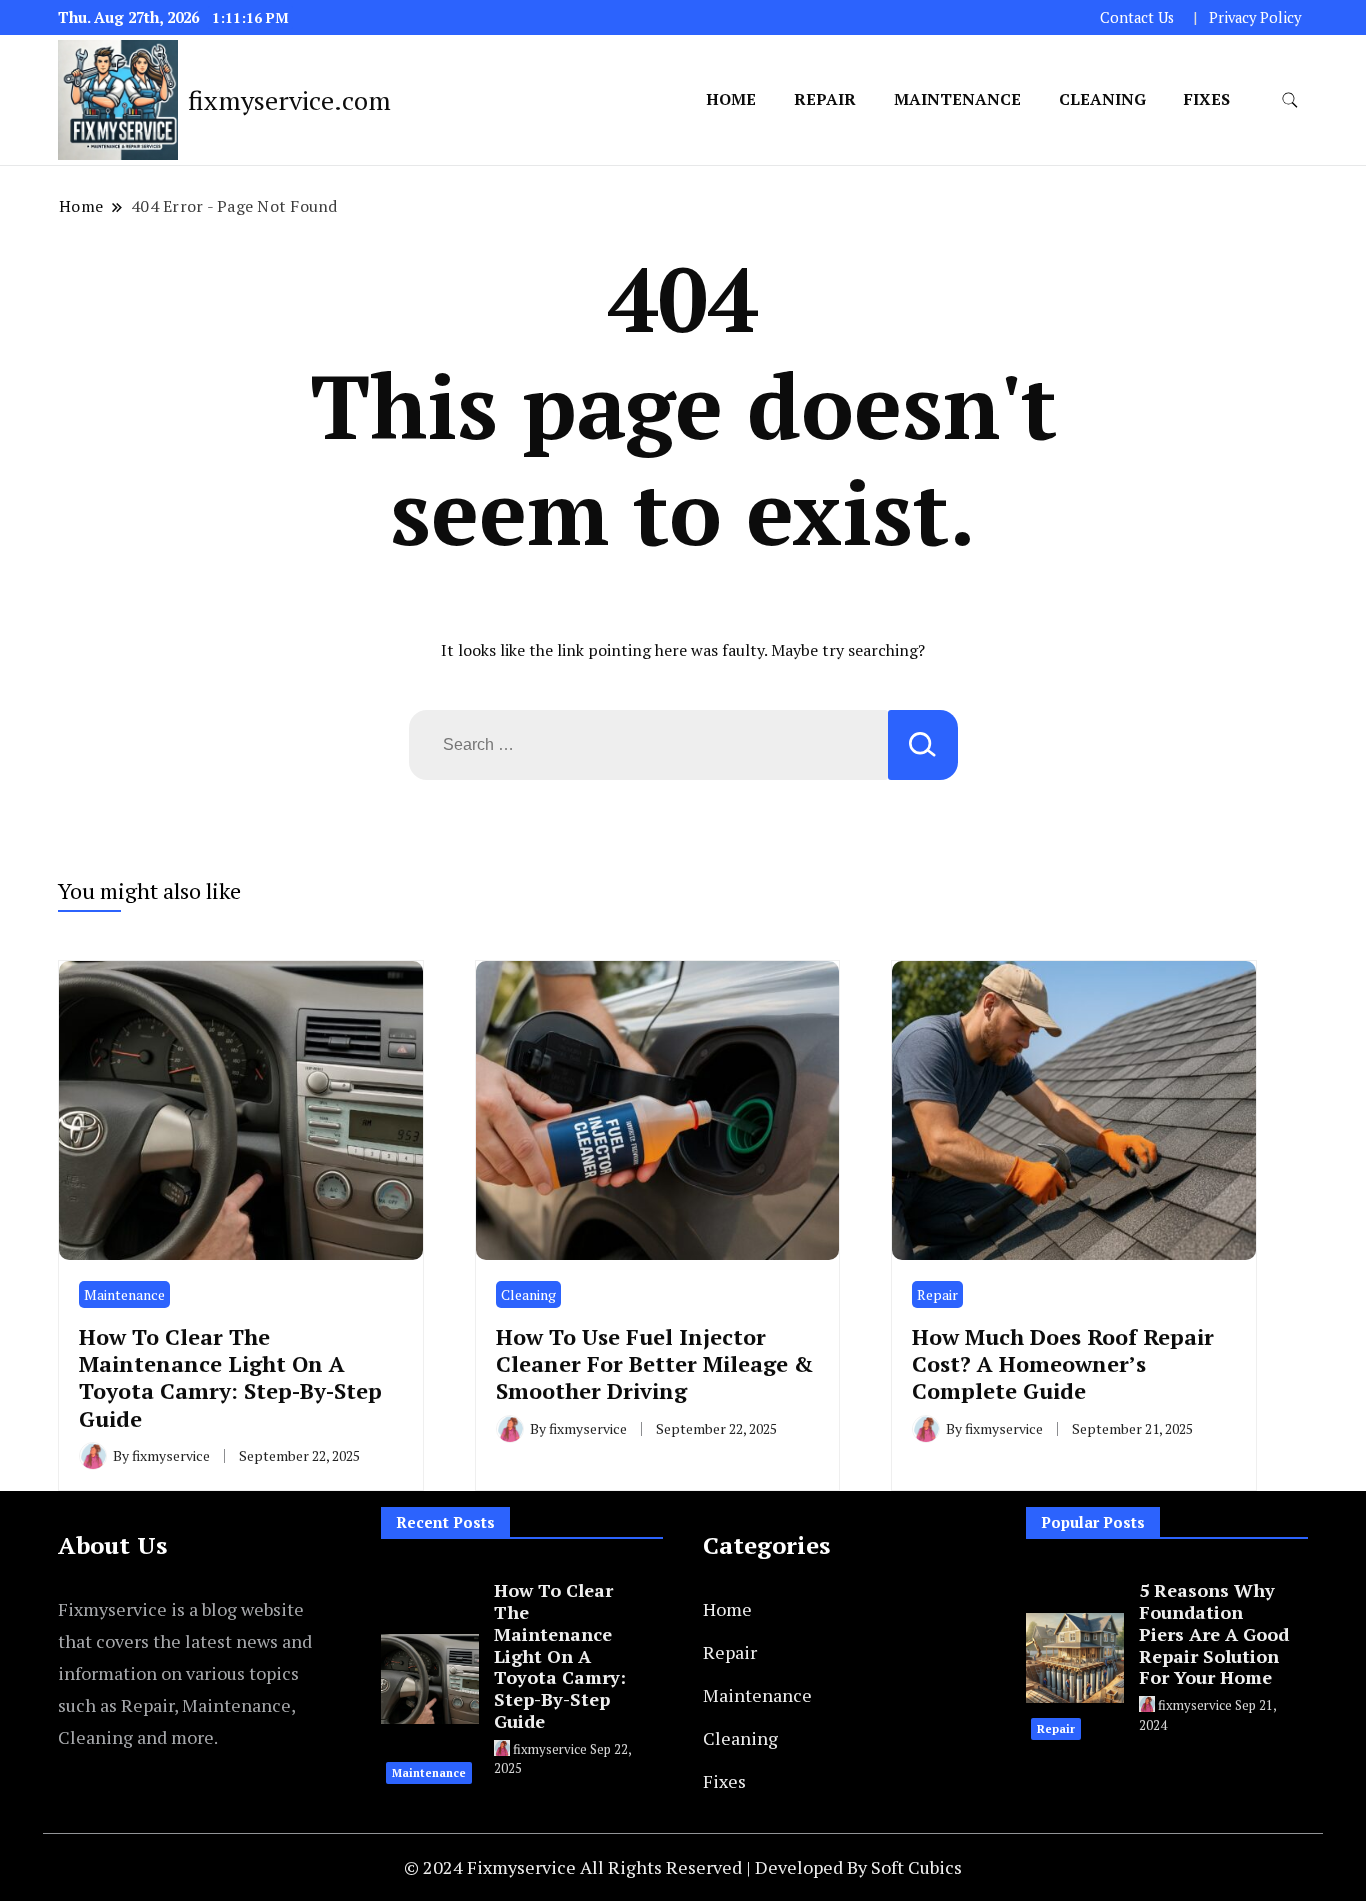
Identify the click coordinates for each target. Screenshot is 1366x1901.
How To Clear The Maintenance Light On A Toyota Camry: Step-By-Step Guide (230, 1377)
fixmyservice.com (289, 100)
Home (731, 99)
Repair (825, 99)
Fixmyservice (523, 1867)
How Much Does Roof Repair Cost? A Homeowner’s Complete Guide (1063, 1364)
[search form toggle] (1290, 100)
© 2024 (435, 1867)
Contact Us (1137, 17)
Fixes (1207, 99)
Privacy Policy (1255, 17)
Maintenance (957, 99)
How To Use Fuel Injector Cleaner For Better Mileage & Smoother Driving (655, 1364)
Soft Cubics (916, 1867)
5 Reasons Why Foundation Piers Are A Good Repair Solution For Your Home (1214, 1633)
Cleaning (1102, 99)
